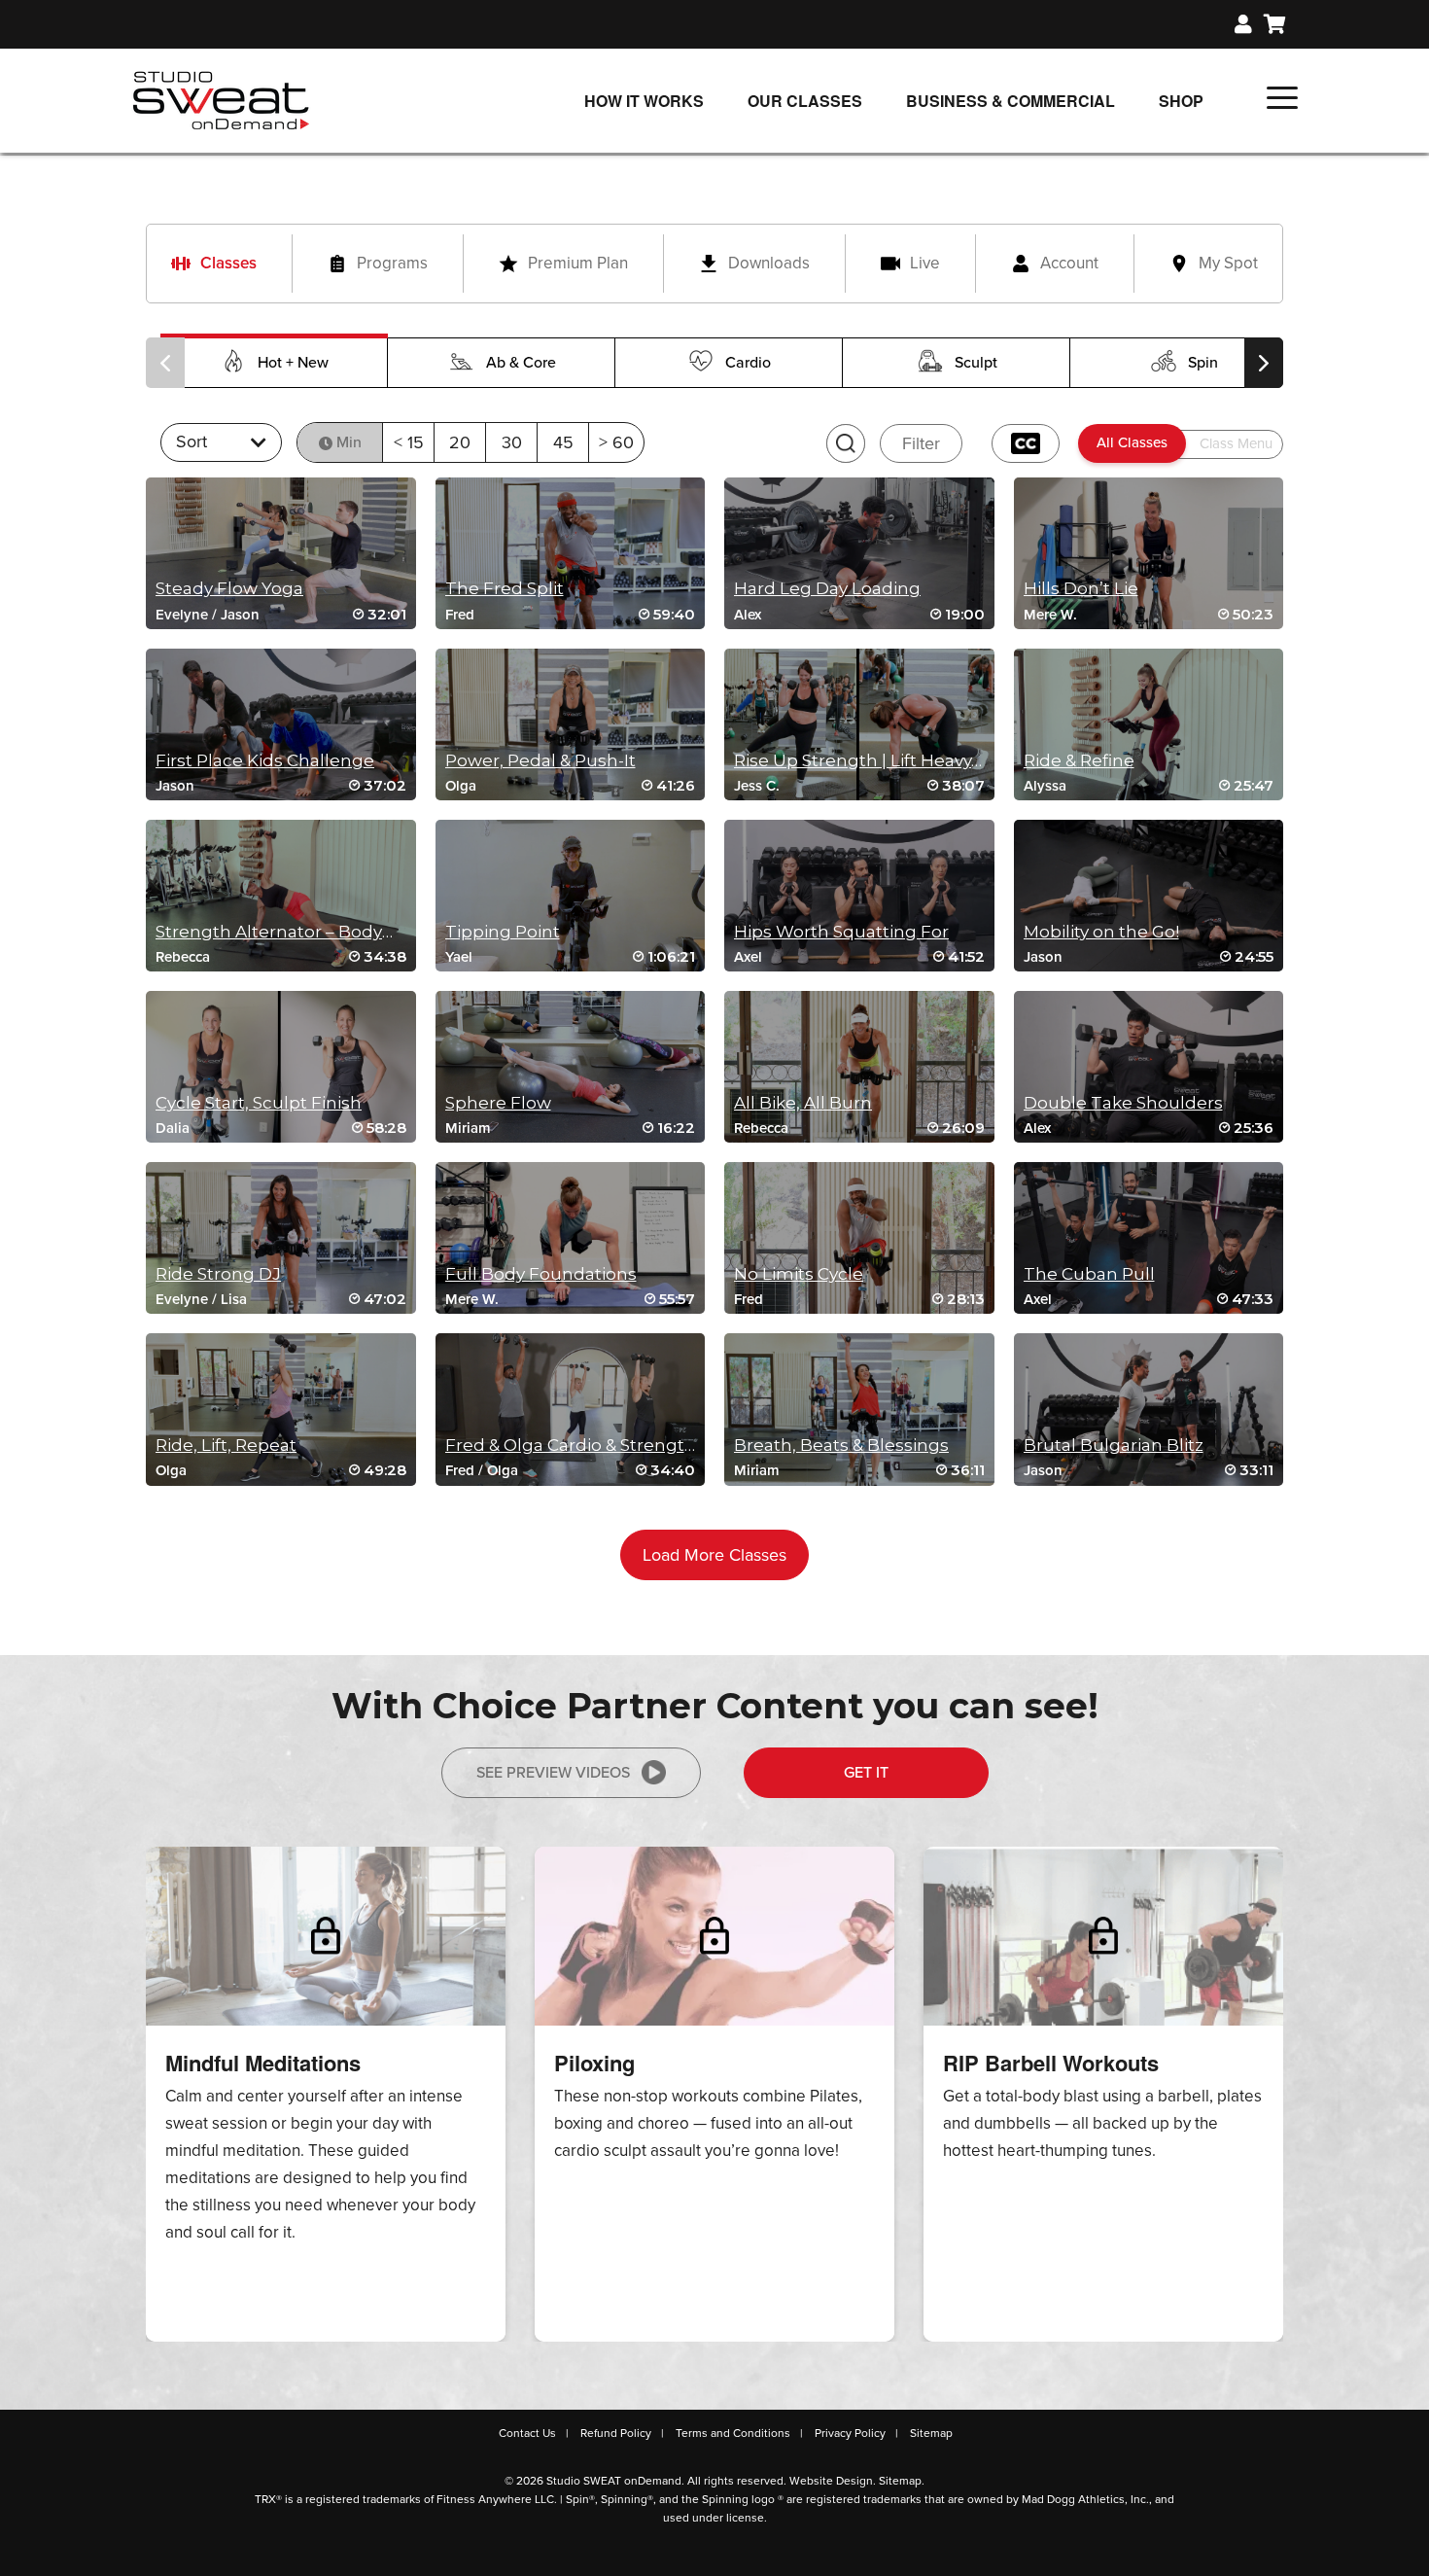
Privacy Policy (850, 2433)
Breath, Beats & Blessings (841, 1445)
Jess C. (757, 786)
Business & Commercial (1011, 101)
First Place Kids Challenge (265, 760)
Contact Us (527, 2433)
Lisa (234, 1299)
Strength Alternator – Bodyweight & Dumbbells (356, 932)
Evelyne (182, 615)
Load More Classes (714, 1555)
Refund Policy (616, 2433)
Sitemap (931, 2433)
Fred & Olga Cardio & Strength (571, 1445)
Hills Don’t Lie (1081, 588)
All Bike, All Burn (803, 1103)
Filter (921, 443)
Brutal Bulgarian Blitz (1114, 1445)
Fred (460, 615)
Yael (459, 957)
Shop (1181, 101)
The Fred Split (505, 588)
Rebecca (183, 957)
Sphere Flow (498, 1103)
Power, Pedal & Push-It (540, 760)
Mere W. (1050, 615)
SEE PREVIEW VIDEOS (553, 1773)
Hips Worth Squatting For (841, 932)
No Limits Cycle (799, 1274)
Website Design (831, 2481)
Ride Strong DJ (218, 1274)
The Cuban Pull (1089, 1274)
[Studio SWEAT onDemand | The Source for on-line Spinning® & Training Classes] (221, 99)
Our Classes (805, 101)
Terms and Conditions (733, 2433)
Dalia (173, 1128)
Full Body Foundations (541, 1274)
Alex (748, 615)
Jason (240, 615)
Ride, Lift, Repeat (226, 1445)
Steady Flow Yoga (229, 588)
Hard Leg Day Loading (827, 588)
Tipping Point (503, 932)
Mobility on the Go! (1101, 932)
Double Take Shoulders (1123, 1103)
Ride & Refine (1079, 760)
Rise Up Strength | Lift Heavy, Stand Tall (899, 760)
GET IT (866, 1773)
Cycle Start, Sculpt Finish (259, 1103)
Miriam (468, 1128)
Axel (748, 957)
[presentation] (165, 363)
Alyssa (1045, 786)
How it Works (644, 101)
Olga (461, 786)
